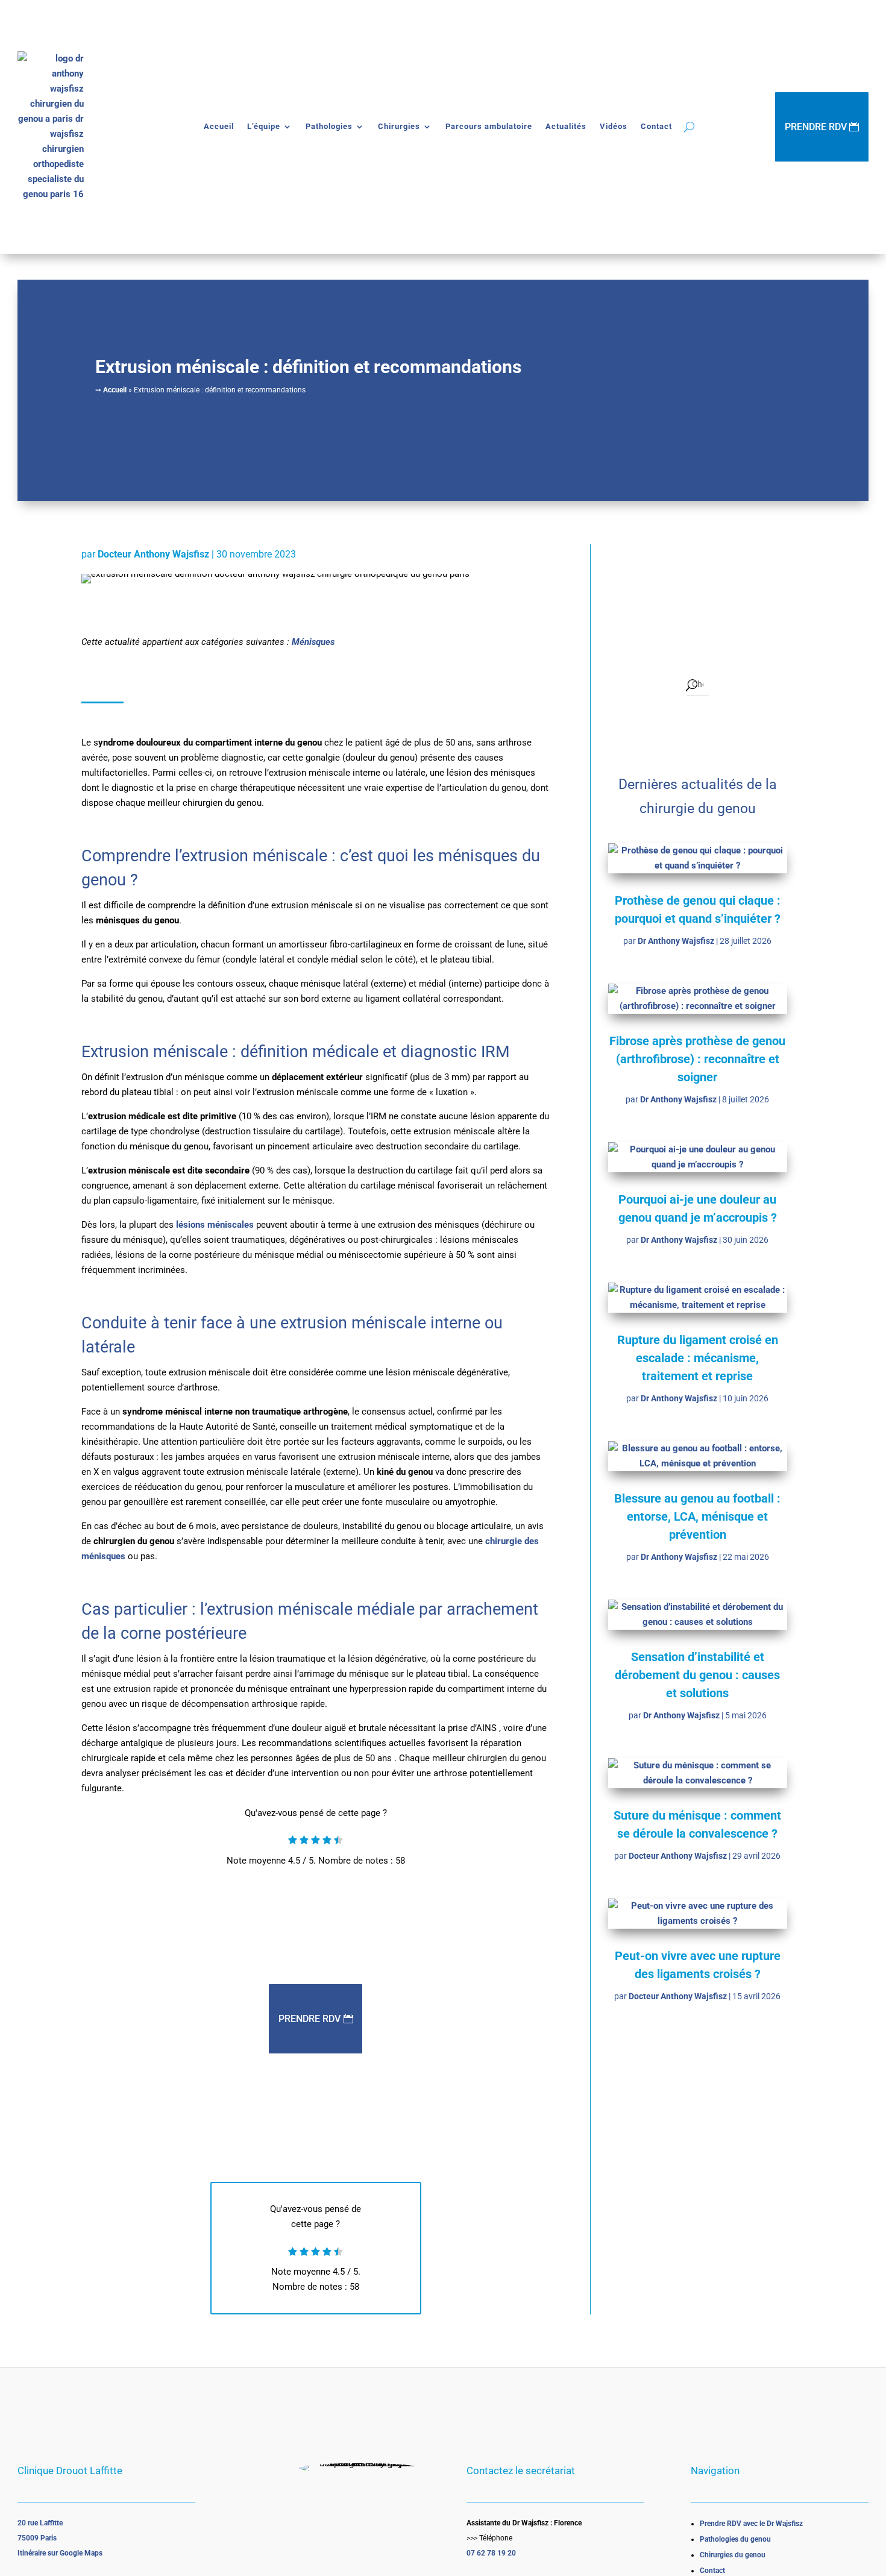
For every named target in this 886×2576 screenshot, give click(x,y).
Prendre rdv (309, 2019)
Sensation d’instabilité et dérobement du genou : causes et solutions (697, 1675)
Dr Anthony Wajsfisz (676, 941)
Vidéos (614, 126)
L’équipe (264, 126)
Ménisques (313, 642)
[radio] (293, 1841)
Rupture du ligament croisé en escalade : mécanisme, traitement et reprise (698, 1358)
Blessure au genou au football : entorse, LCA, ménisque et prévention (697, 1516)
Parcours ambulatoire (489, 126)
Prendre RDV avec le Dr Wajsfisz (751, 2524)
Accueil (219, 126)
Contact (656, 126)
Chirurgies (399, 126)
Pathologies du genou (735, 2539)
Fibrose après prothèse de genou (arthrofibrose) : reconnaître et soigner (697, 1059)
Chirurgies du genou (733, 2555)
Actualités (566, 126)
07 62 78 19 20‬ (491, 2553)
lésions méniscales (215, 1225)
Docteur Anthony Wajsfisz (153, 554)
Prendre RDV (816, 127)
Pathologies (329, 126)
